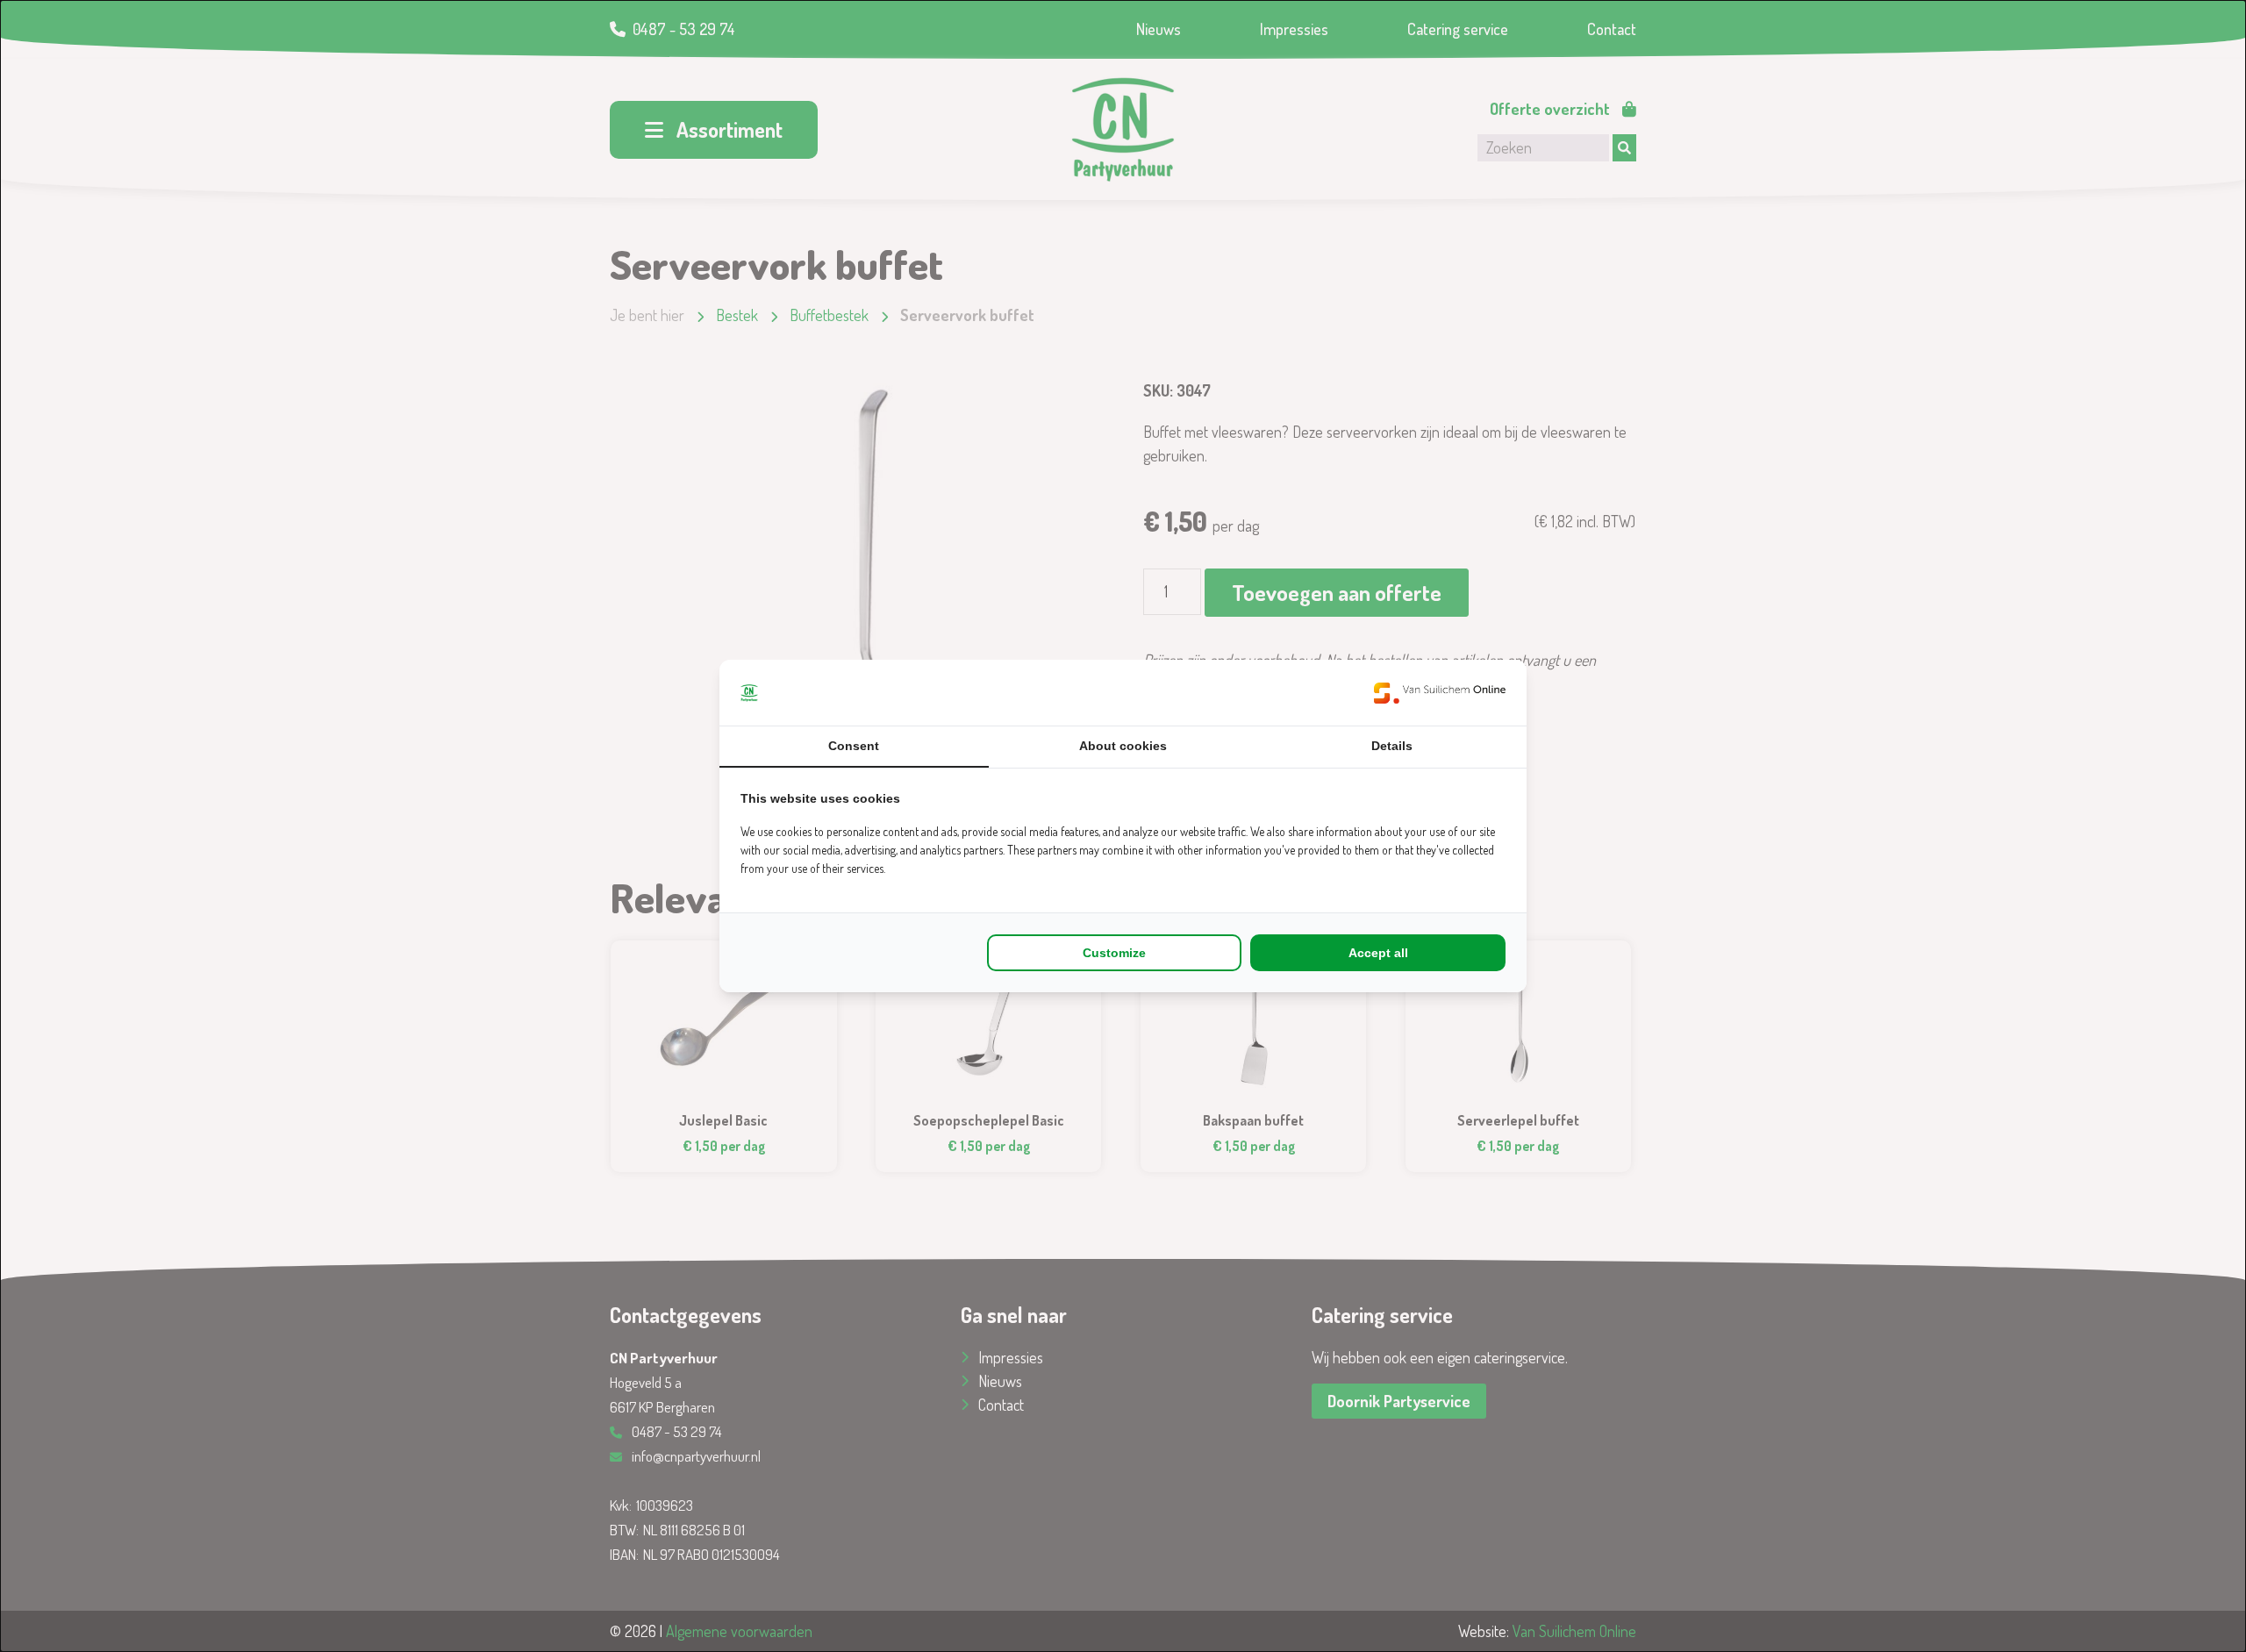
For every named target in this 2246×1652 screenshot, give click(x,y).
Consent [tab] (854, 746)
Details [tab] (1392, 746)
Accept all (1378, 953)
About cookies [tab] (1123, 746)
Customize (1114, 953)
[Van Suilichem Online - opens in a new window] (1440, 693)
